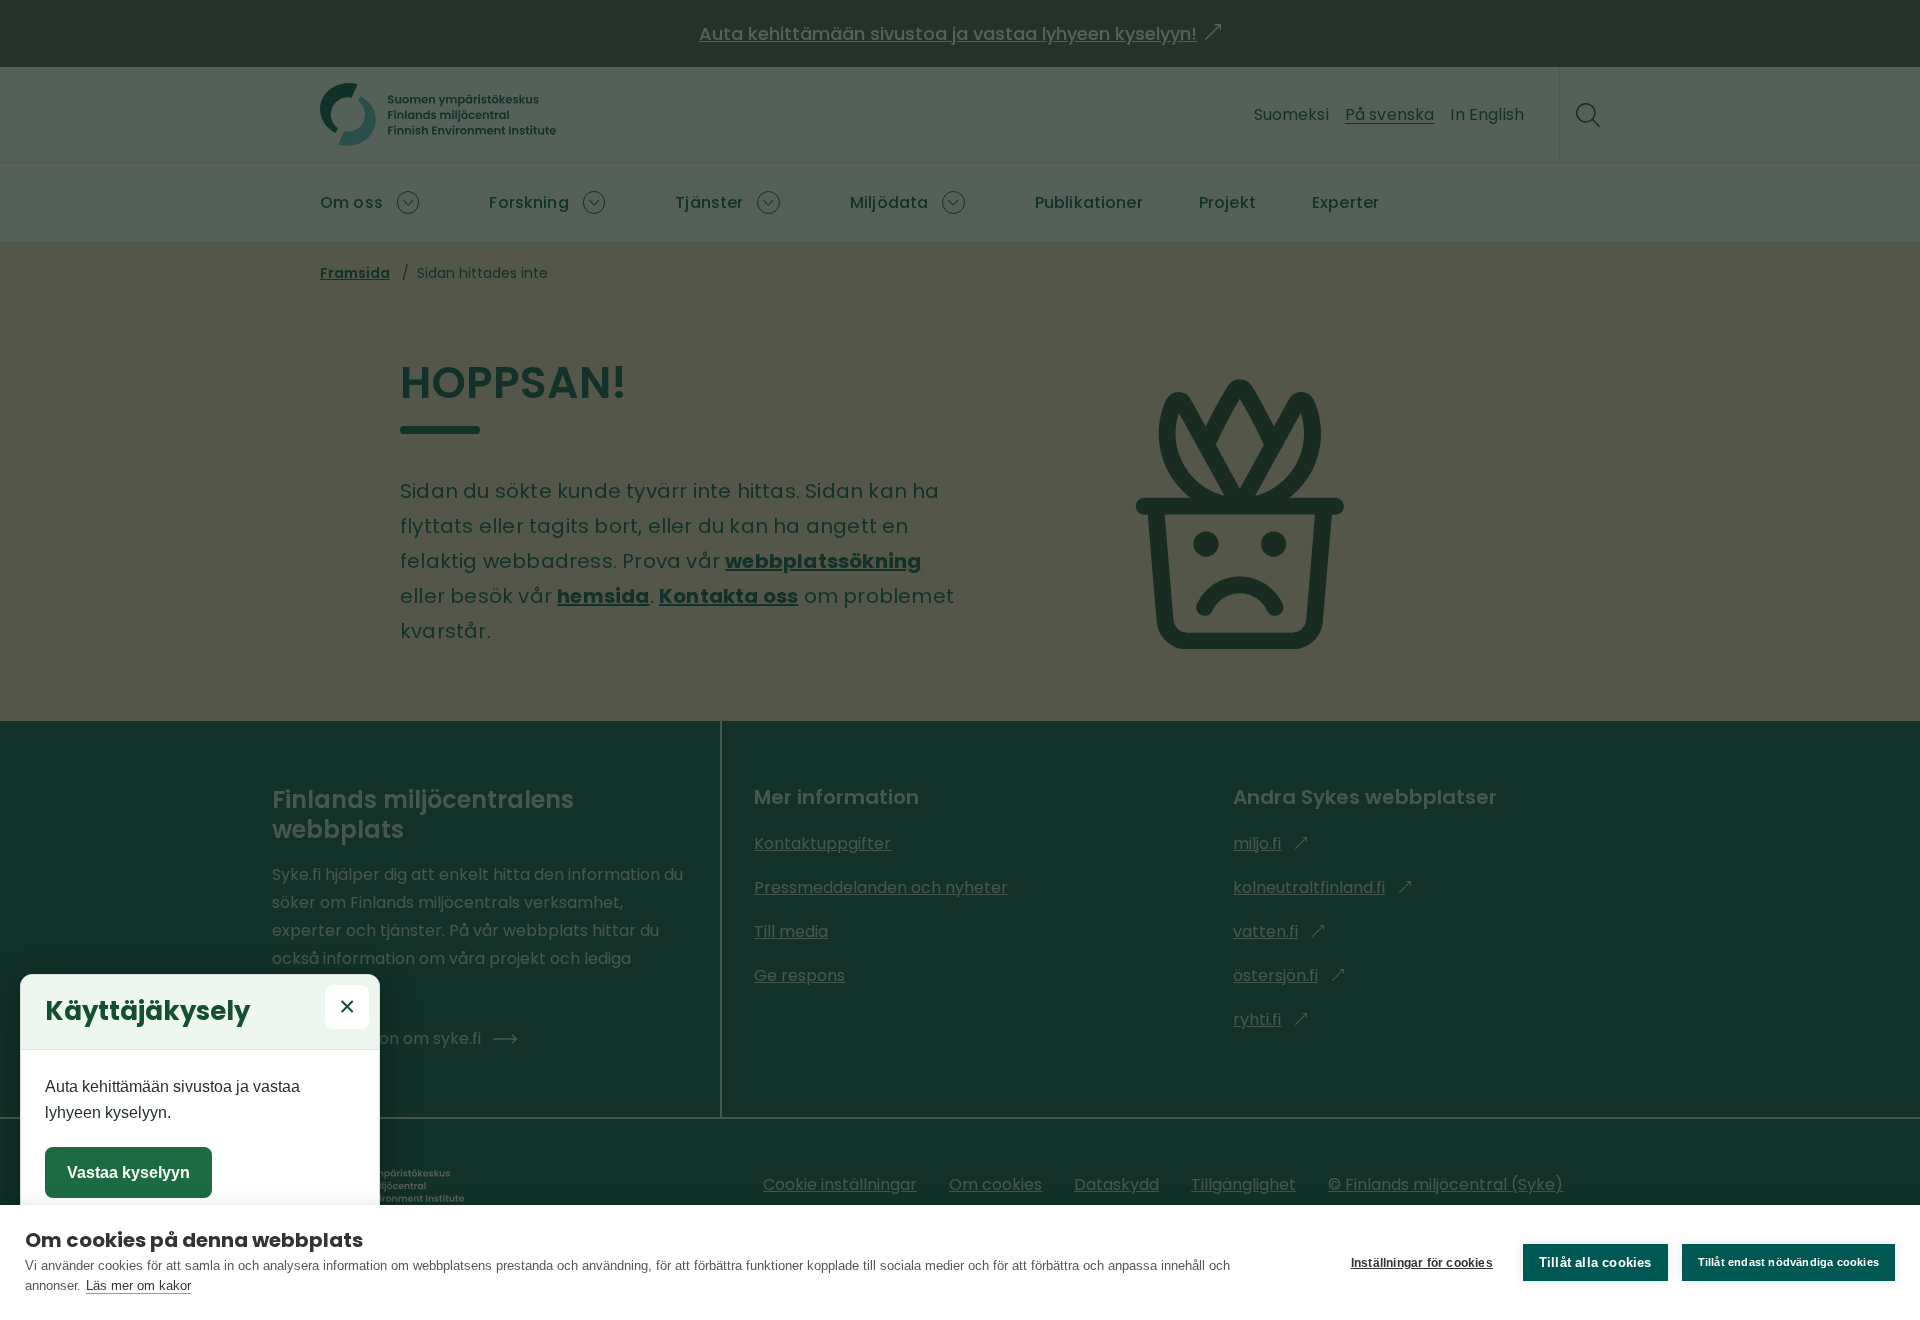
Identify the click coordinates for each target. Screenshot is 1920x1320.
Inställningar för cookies (1422, 1263)
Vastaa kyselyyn (128, 1172)
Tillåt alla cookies (1595, 1262)
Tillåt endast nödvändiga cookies (1788, 1262)
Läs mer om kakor (138, 1285)
